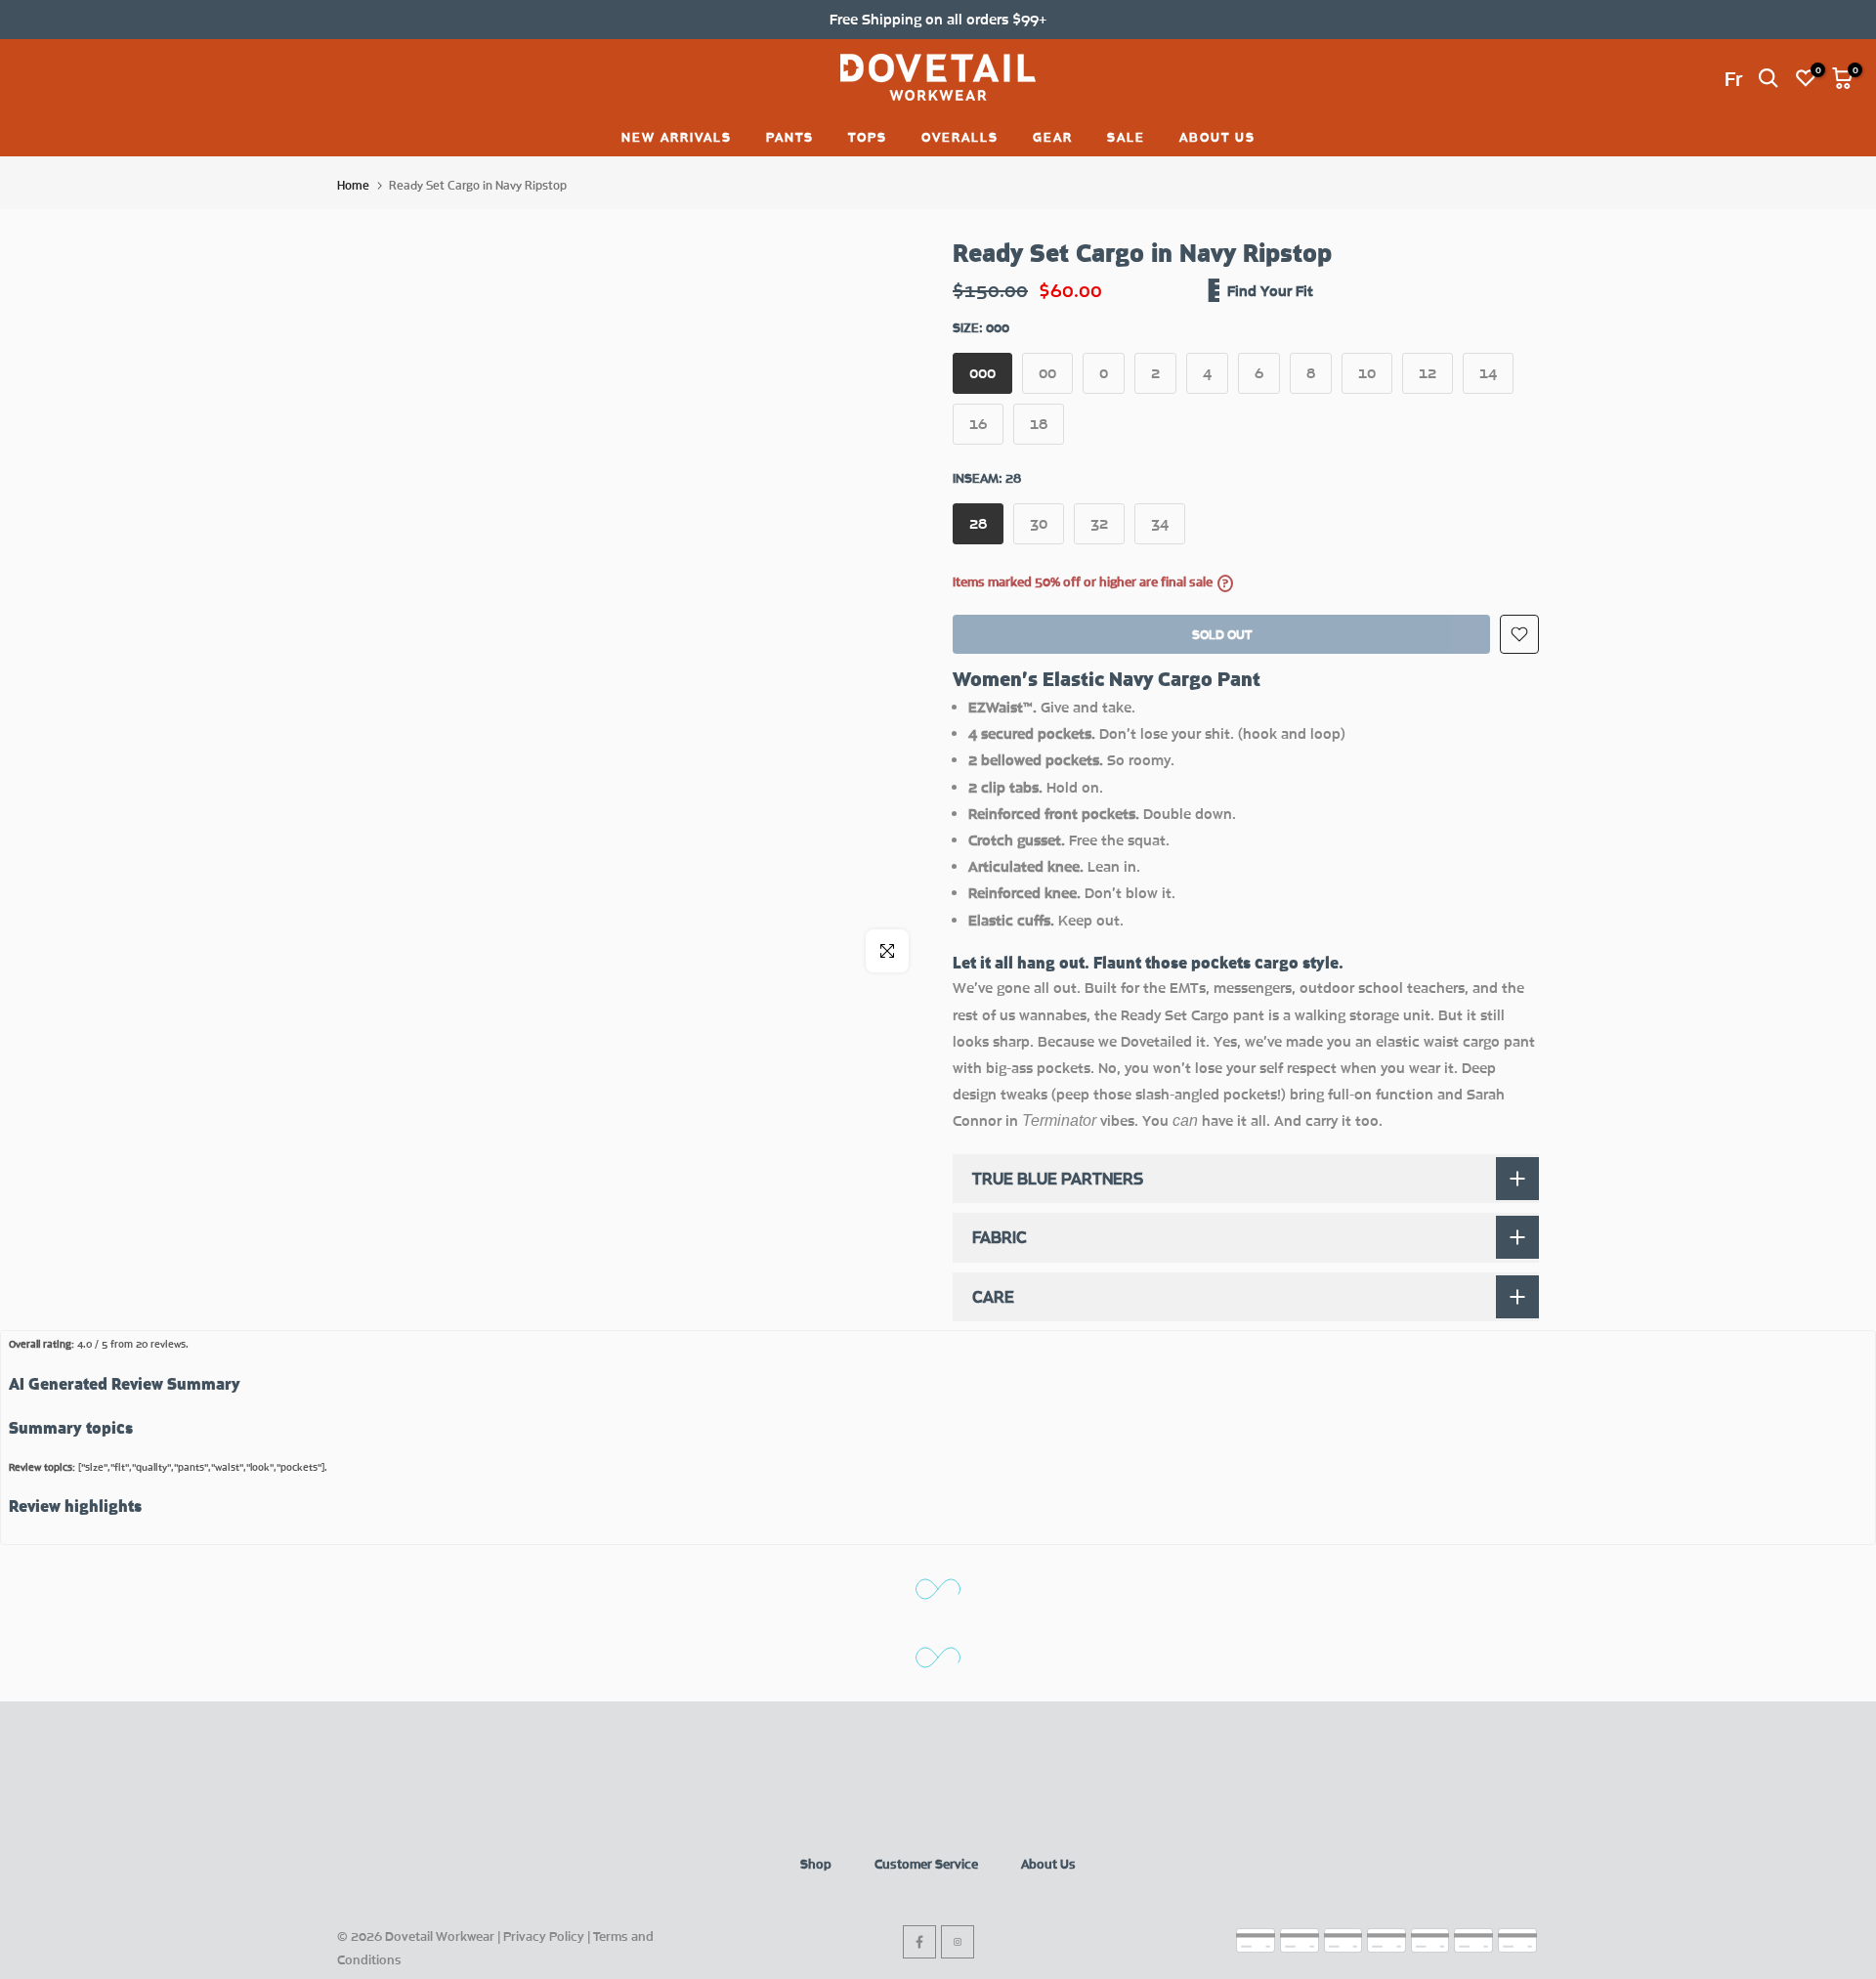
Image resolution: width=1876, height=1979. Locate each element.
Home (353, 185)
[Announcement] (938, 19)
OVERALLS (960, 137)
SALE (1126, 137)
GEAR (1053, 137)
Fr (1733, 78)
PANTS (790, 137)
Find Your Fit (1270, 290)
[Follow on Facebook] (919, 1942)
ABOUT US (1217, 137)
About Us (1048, 1864)
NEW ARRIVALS (677, 137)
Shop (816, 1864)
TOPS (868, 137)
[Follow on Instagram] (958, 1942)
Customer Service (926, 1864)
